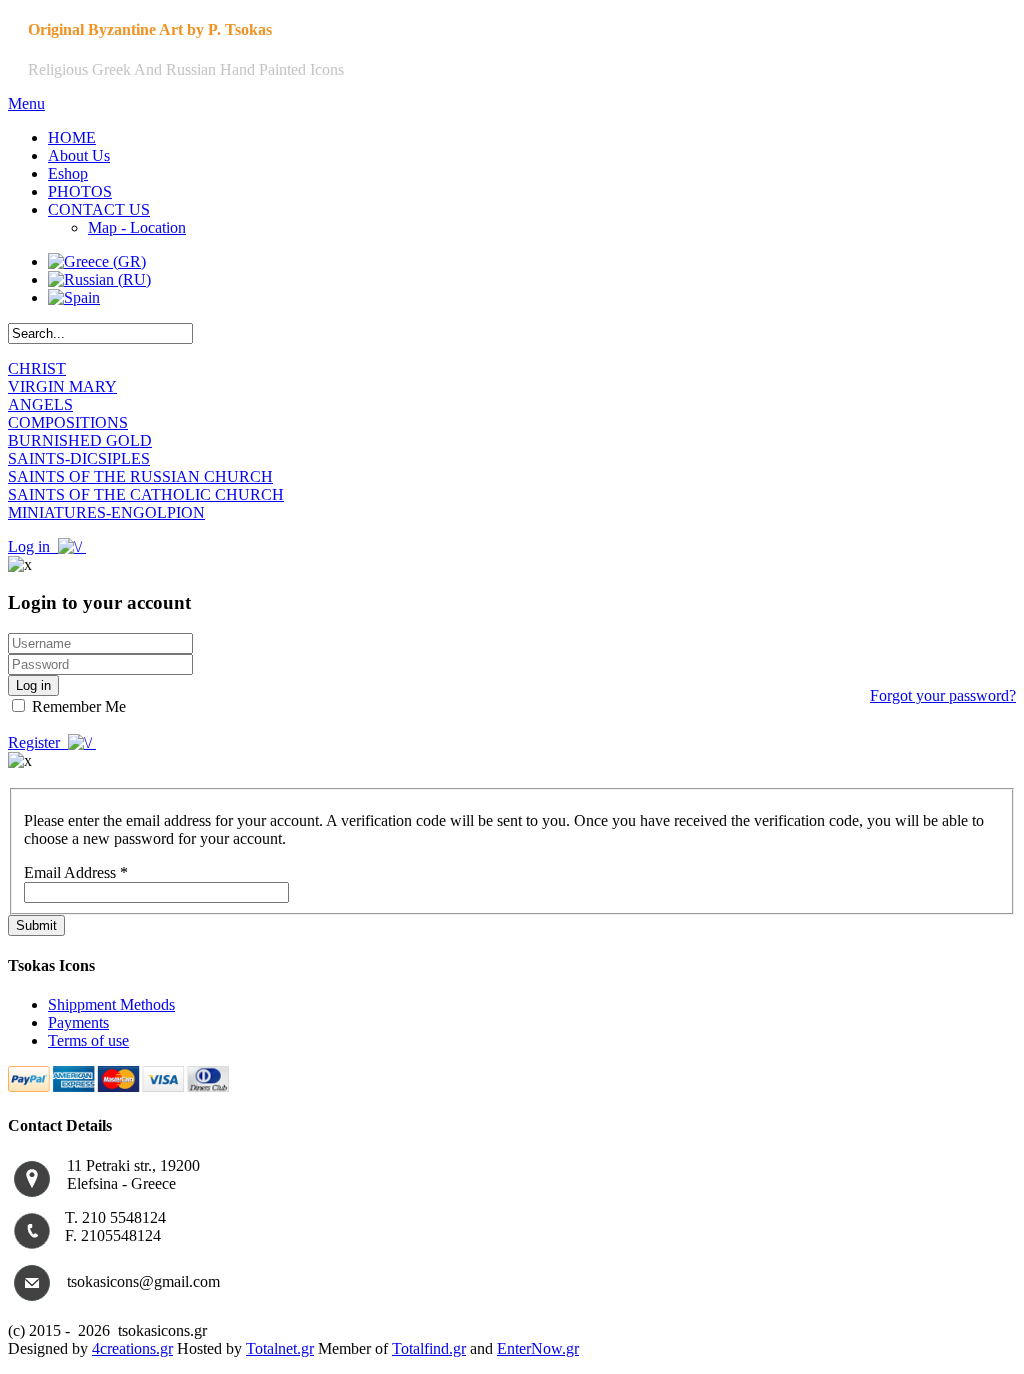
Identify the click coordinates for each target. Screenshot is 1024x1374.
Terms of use (88, 1040)
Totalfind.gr (429, 1348)
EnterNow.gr (538, 1348)
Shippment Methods (111, 1004)
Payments (78, 1022)
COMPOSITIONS (68, 422)
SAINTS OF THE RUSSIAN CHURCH (140, 476)
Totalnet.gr (280, 1348)
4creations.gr (132, 1348)
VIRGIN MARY (62, 386)
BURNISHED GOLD (80, 440)
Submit (36, 925)
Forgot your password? (943, 695)
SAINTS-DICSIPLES (79, 458)
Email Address (76, 872)
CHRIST (37, 368)
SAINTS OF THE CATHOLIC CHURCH (146, 494)
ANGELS (40, 404)
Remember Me (77, 706)
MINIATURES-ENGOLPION (106, 512)
